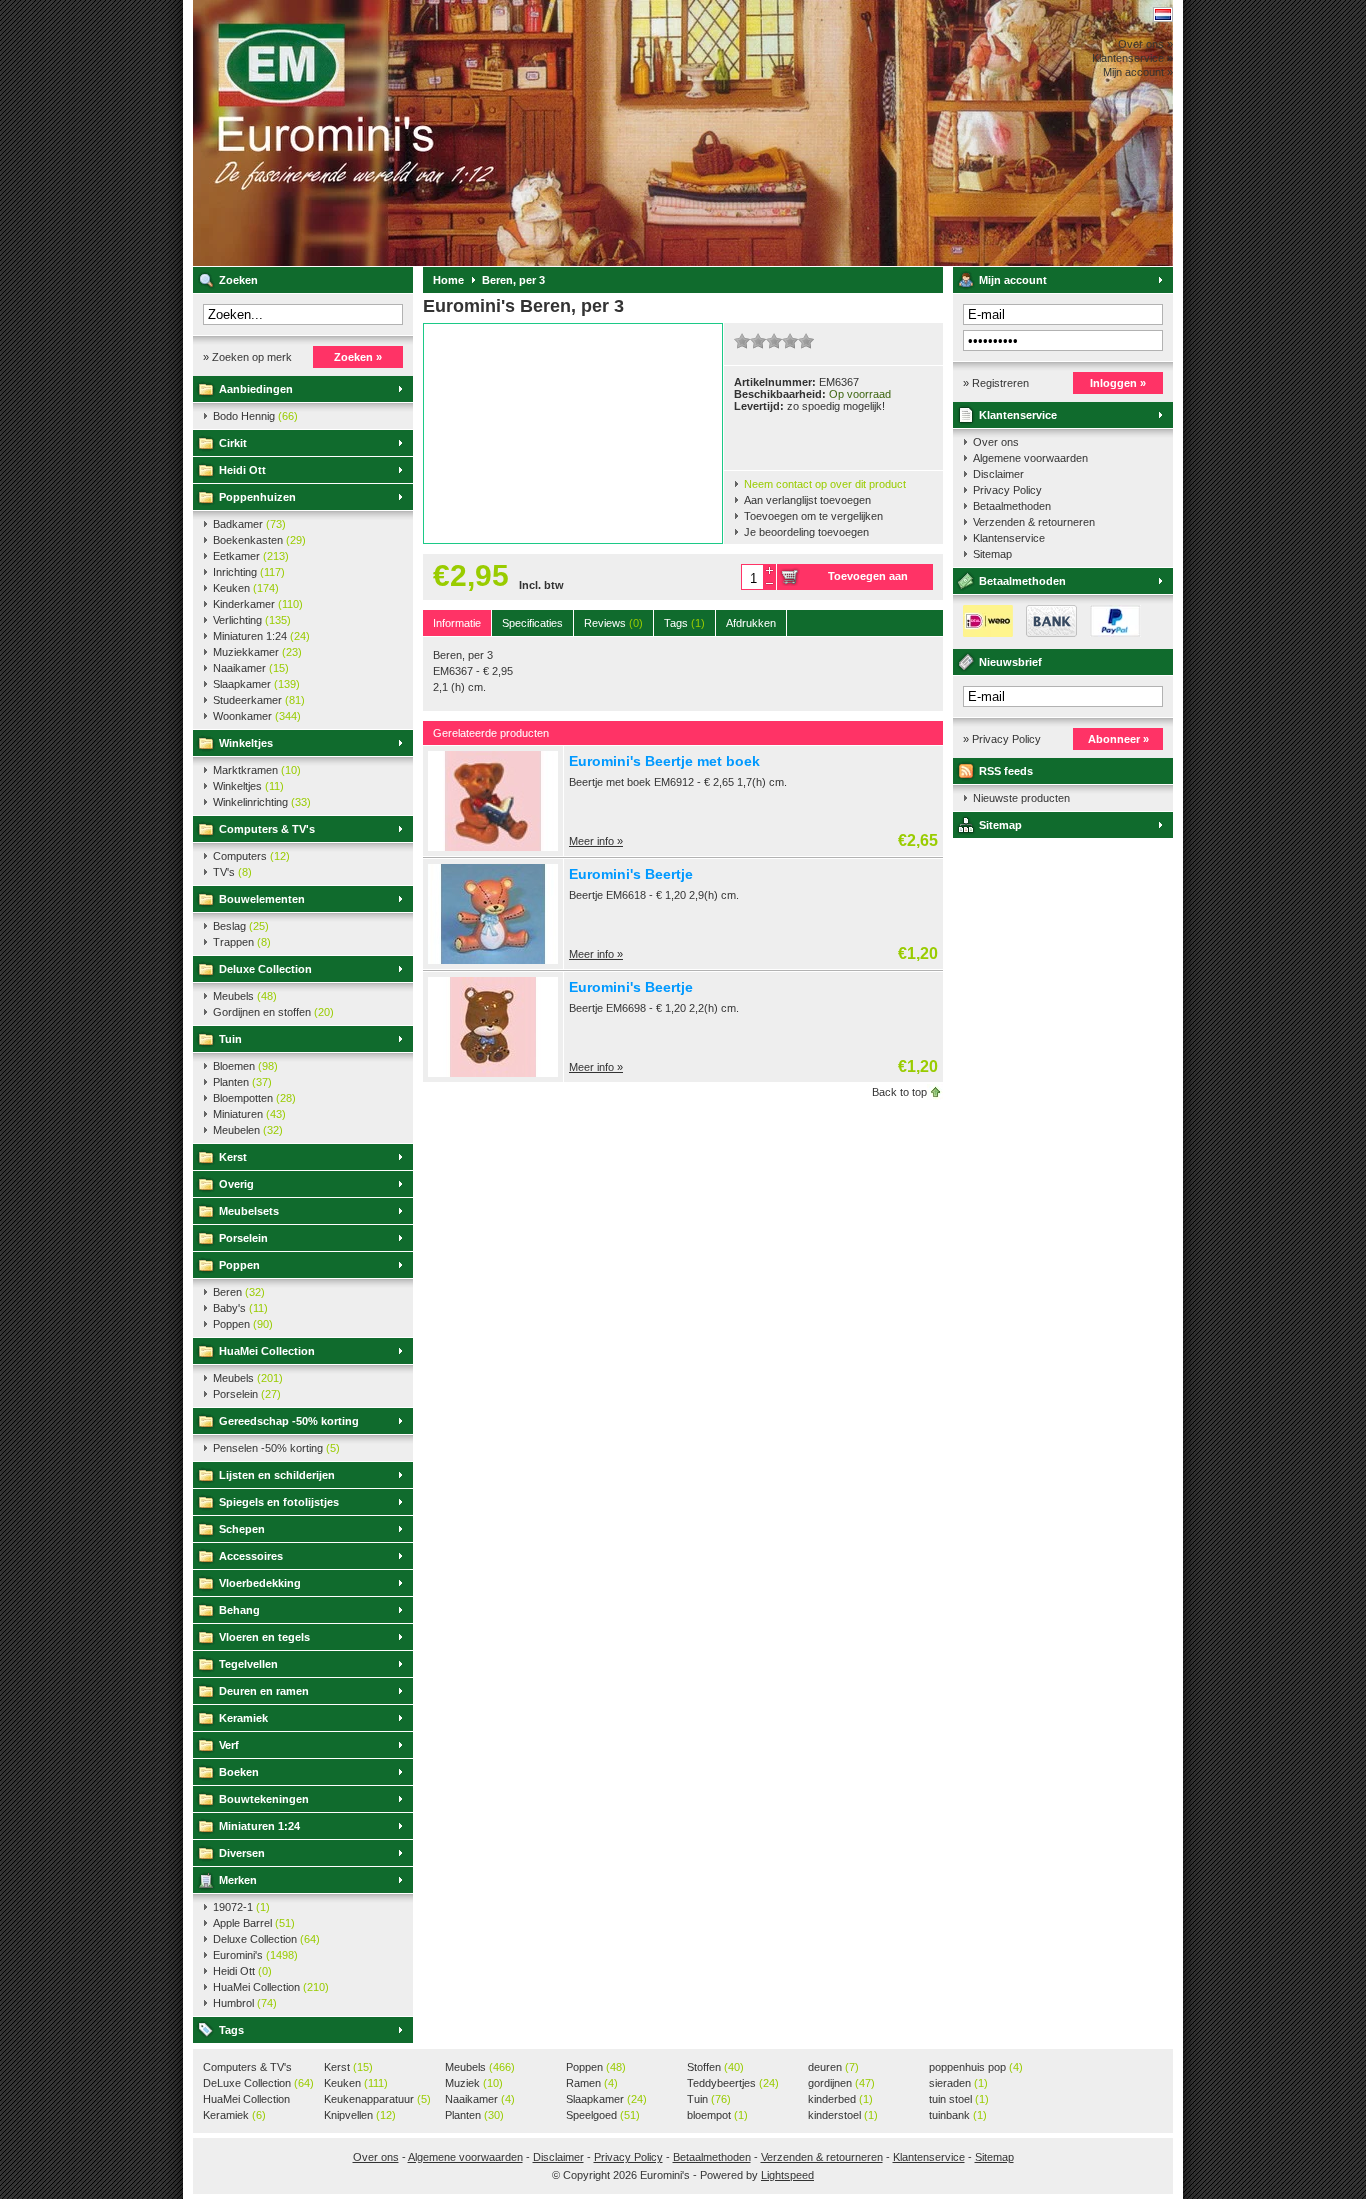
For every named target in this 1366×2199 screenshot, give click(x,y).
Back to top (899, 1092)
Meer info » (596, 841)
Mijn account (1013, 280)
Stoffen (715, 2067)
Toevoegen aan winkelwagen (868, 580)
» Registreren (996, 383)
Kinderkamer (258, 604)
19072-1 (241, 1907)
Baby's (240, 1308)
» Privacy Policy (1002, 739)
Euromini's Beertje (631, 874)
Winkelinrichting (262, 802)
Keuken (246, 588)
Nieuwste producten (1021, 798)
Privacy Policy (1007, 490)
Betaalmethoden (1012, 506)
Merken (238, 1880)
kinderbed (840, 2099)
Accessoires (251, 1556)
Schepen (242, 1529)
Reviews (613, 623)
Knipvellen (360, 2115)
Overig (236, 1184)
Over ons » (1145, 44)
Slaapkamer (256, 684)
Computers (251, 856)
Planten (242, 1082)
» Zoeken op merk (247, 357)
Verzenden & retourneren (1034, 522)
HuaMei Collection (267, 1351)
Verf (229, 1745)
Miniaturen (249, 1114)
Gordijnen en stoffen (273, 1012)
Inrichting (249, 572)
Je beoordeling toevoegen (806, 532)
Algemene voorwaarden (1030, 458)
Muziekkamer (257, 652)
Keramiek (243, 1718)
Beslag (241, 926)
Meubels (245, 996)
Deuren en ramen (264, 1691)
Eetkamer (251, 556)
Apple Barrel (254, 1923)
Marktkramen (257, 770)
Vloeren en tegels (264, 1637)
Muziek (474, 2083)
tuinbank (958, 2115)
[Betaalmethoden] (1047, 633)
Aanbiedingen (256, 389)
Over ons (996, 442)
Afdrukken (751, 623)
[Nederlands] (1163, 14)
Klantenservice (1018, 415)
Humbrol (245, 2003)
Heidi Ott (242, 470)
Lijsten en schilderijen (277, 1475)
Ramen (592, 2083)
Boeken (239, 1772)
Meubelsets (249, 1211)
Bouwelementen (262, 899)
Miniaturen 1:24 (261, 636)
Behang (239, 1610)
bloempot (717, 2115)
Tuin (230, 1039)
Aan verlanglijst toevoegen (807, 500)
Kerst (233, 1157)
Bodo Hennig (255, 416)
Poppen (239, 1265)
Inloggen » (1118, 383)
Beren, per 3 (513, 280)
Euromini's (458, 133)
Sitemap (992, 554)
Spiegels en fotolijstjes (279, 1502)
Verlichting (252, 620)
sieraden (958, 2083)
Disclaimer (998, 474)
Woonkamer (257, 716)
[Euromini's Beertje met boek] (493, 847)
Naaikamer (251, 668)
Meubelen (248, 1130)
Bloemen (245, 1066)
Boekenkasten (259, 540)
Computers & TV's (267, 829)
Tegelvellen (248, 1664)
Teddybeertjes (733, 2083)
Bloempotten (254, 1098)
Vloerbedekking (260, 1583)
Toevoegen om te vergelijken (813, 516)
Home (448, 280)
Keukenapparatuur (377, 2099)
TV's (232, 872)
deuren (833, 2067)
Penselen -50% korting (276, 1448)
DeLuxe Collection (258, 2083)
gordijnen (841, 2083)
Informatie (457, 623)
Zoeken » (358, 357)
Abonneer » (1118, 739)
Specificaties (532, 623)
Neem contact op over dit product (825, 484)
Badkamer (249, 524)
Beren (239, 1292)
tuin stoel (959, 2099)
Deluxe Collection (265, 969)
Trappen (242, 942)
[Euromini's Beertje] (493, 960)
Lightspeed (787, 2175)
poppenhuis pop (976, 2067)
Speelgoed (603, 2115)
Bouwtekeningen (264, 1799)
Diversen (242, 1853)
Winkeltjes (246, 743)
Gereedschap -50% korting (289, 1421)
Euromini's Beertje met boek (664, 761)
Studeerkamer (259, 700)
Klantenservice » (1132, 58)
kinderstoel (843, 2115)
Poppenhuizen (257, 497)
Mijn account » (1138, 72)
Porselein (243, 1238)
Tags (231, 2030)
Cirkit (233, 443)
